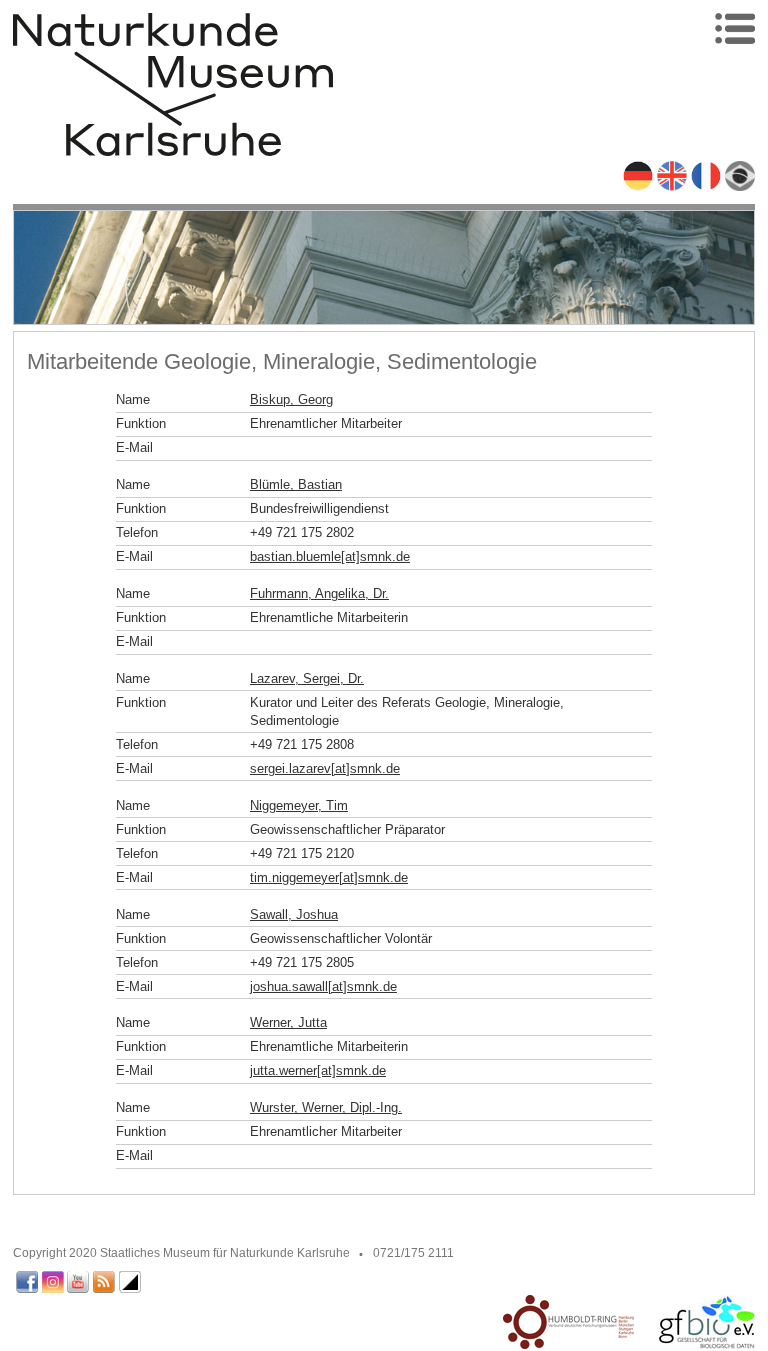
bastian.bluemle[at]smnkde (330, 556)
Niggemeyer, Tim (299, 805)
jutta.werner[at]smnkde (318, 1070)
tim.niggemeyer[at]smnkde (329, 877)
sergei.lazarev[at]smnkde (325, 768)
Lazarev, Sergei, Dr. (307, 678)
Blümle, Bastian (296, 484)
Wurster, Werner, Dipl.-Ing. (326, 1107)
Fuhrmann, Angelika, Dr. (319, 593)
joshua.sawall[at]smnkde (323, 986)
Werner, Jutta (288, 1022)
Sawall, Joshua (294, 914)
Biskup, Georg (291, 399)
